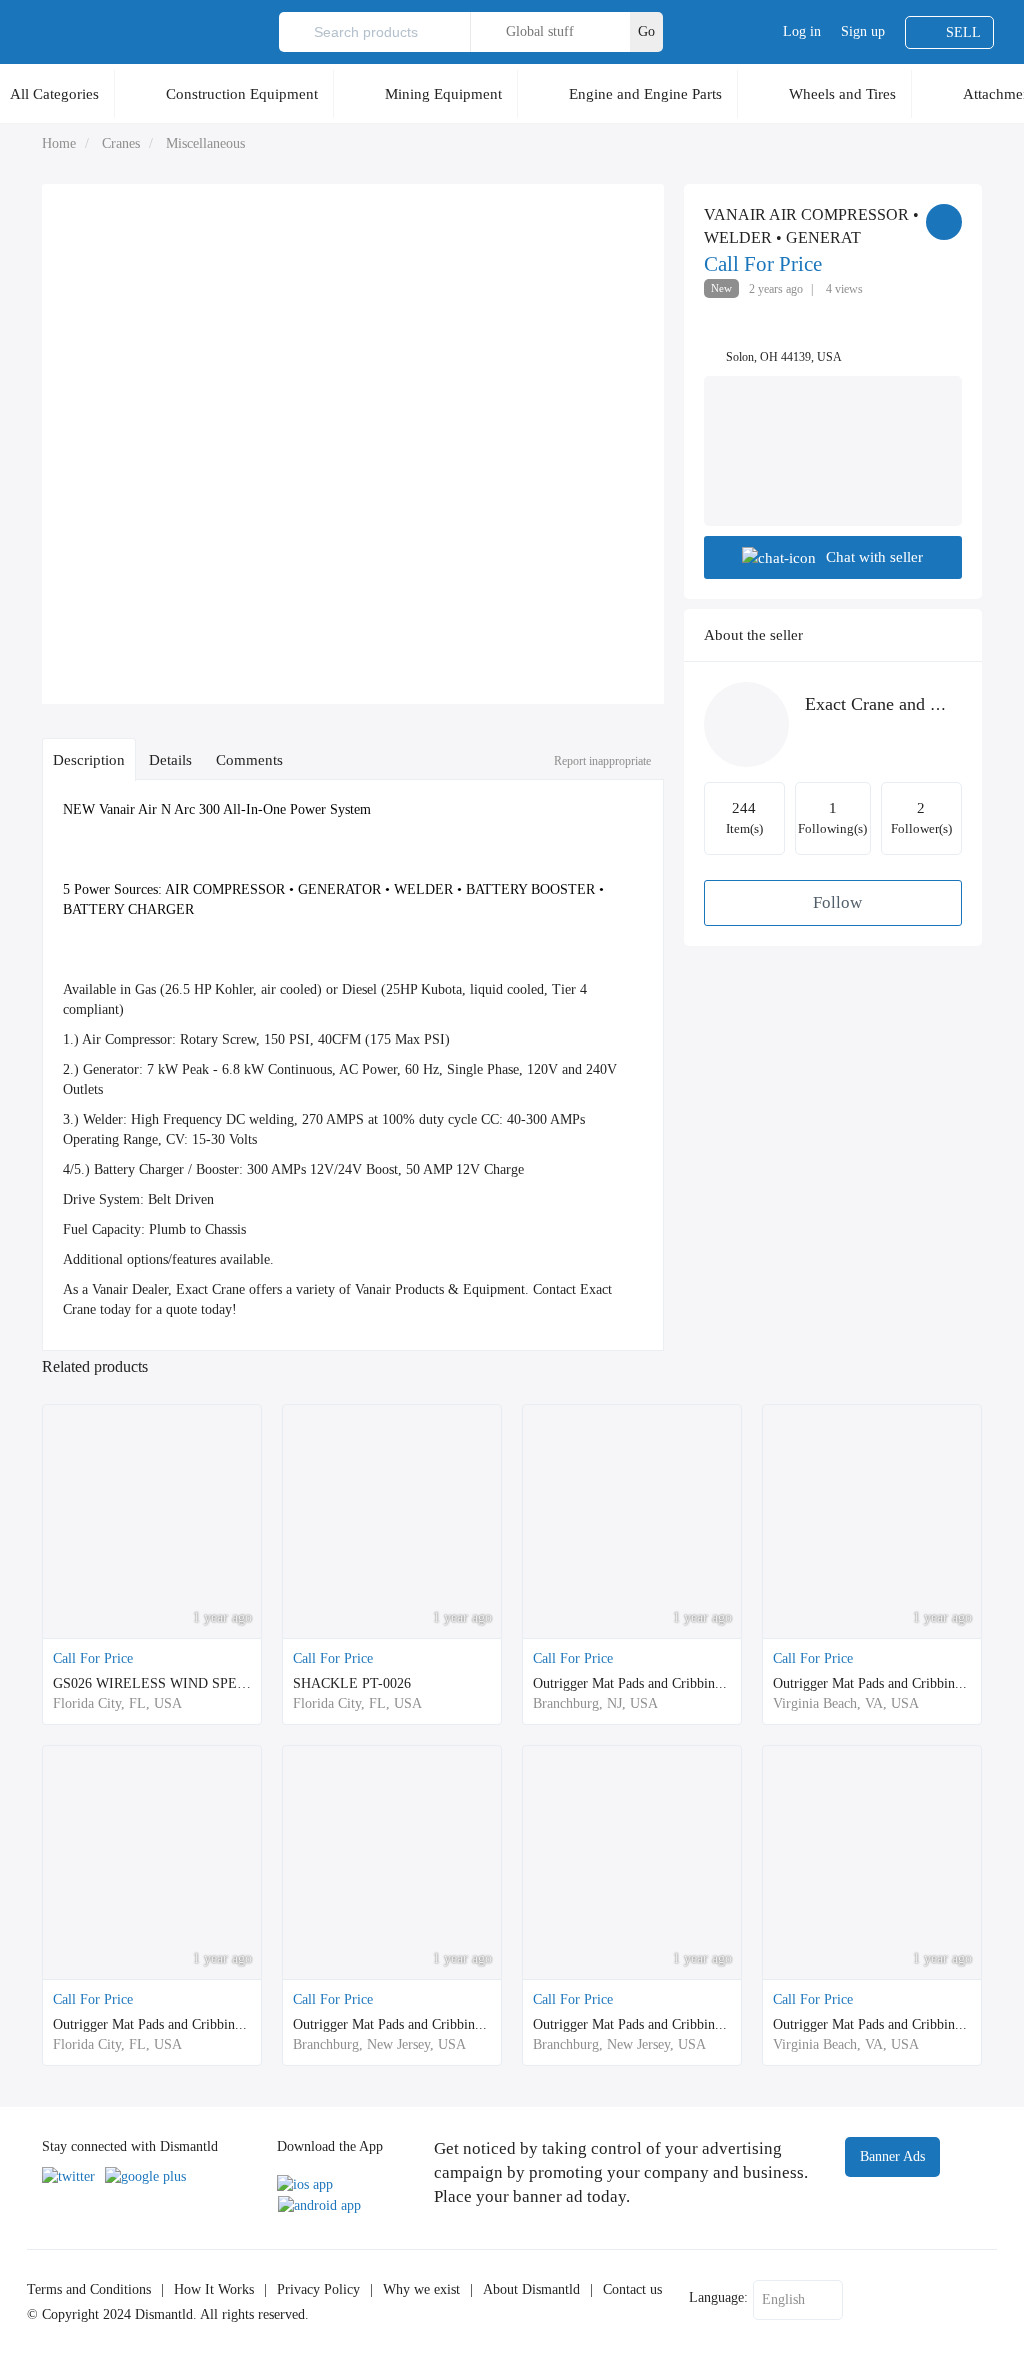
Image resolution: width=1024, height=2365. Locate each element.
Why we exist (421, 2289)
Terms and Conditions (89, 2289)
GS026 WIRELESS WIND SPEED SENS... (180, 1683)
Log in (802, 31)
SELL (963, 32)
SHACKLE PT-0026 (352, 1683)
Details (170, 759)
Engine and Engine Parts (645, 94)
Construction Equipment (242, 94)
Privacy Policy (318, 2289)
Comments (249, 759)
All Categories (54, 94)
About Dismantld (531, 2289)
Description (89, 759)
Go (646, 31)
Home (59, 143)
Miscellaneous (205, 143)
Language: (718, 2297)
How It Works (214, 2289)
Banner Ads (892, 2156)
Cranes (121, 143)
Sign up (863, 31)
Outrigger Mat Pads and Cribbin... (630, 1683)
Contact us (632, 2289)
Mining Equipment (443, 94)
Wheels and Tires (842, 94)
